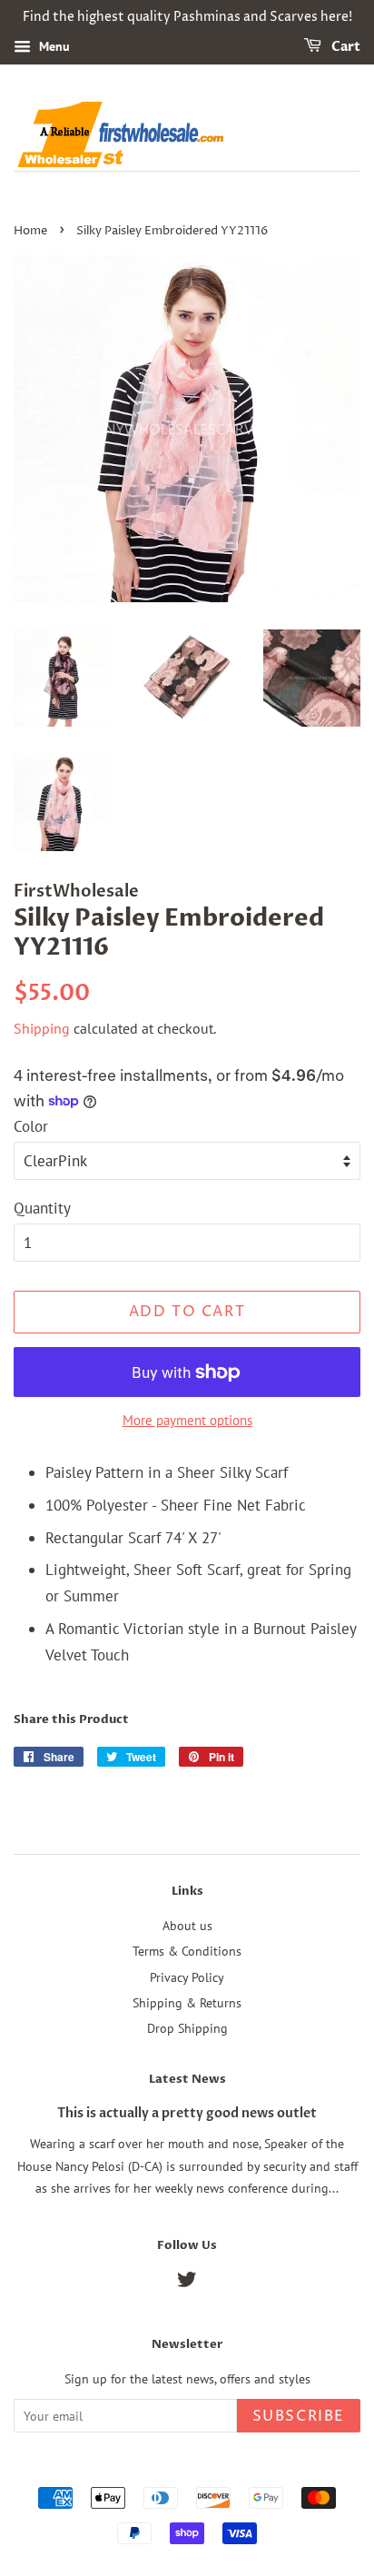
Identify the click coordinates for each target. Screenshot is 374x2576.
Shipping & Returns (187, 2002)
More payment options (187, 1420)
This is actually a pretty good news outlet (187, 2113)
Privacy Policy (187, 1977)
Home (30, 231)
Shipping (42, 1028)
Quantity (42, 1208)
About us (187, 1925)
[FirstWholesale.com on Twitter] (187, 2282)
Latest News (187, 2079)
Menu (53, 46)
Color (31, 1126)
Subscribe (299, 2416)
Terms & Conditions (187, 1951)
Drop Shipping (187, 2028)
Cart (344, 47)
